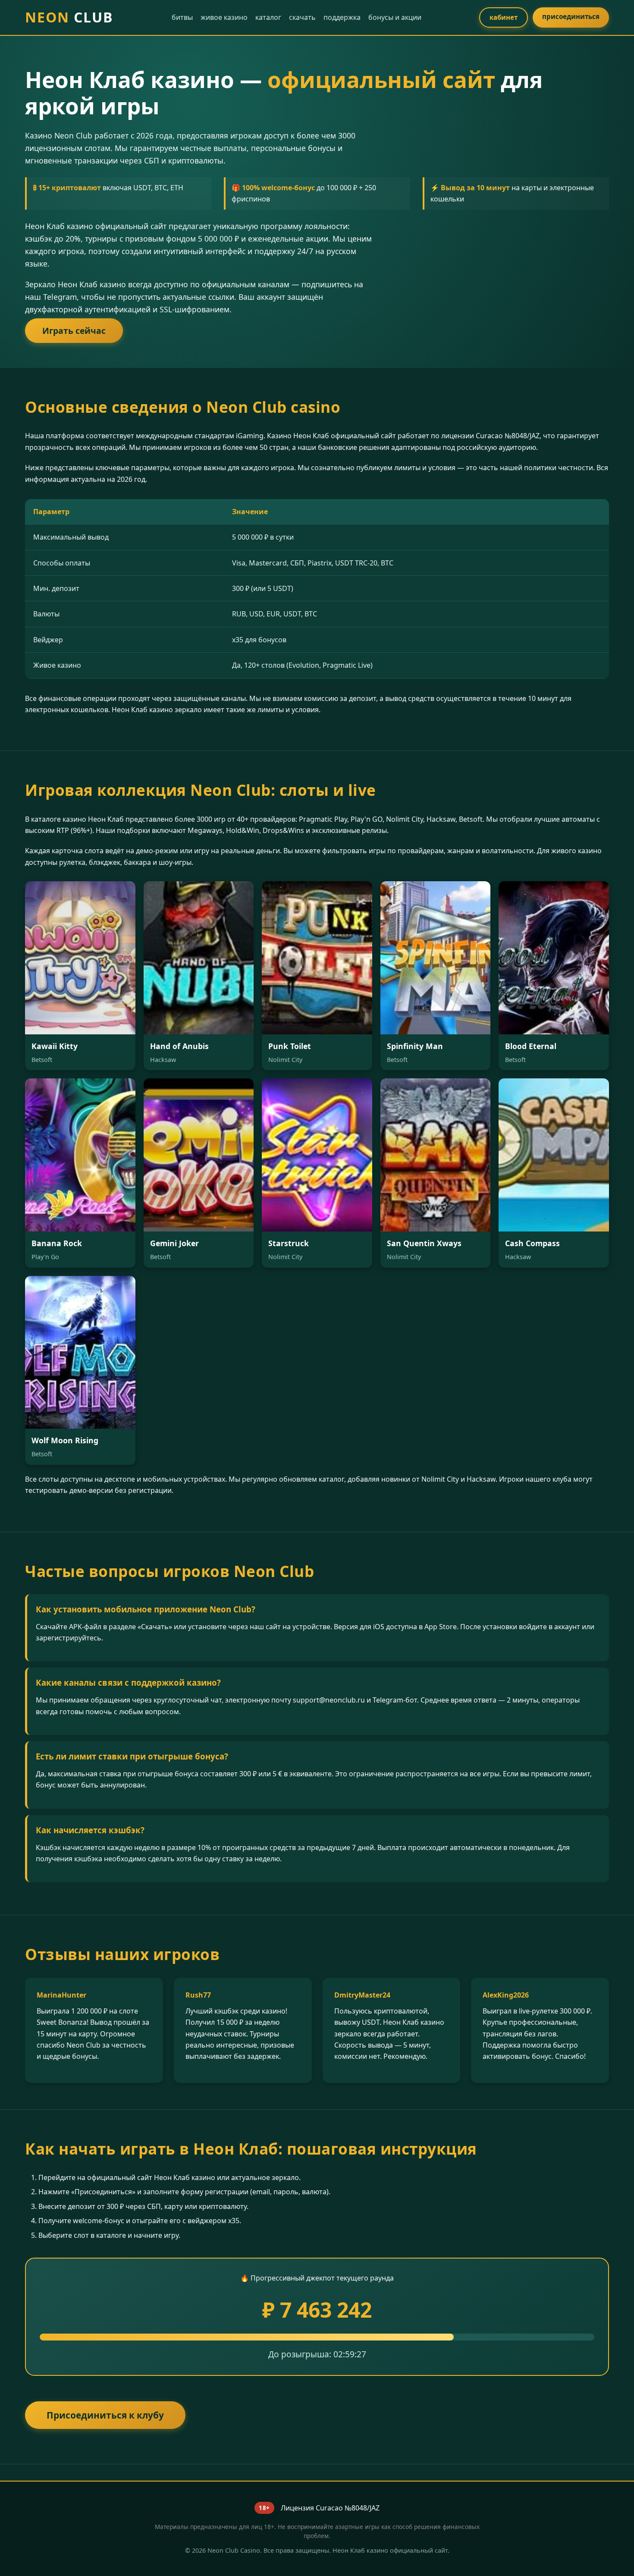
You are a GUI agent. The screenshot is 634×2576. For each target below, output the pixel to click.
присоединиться (571, 16)
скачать (302, 17)
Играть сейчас (74, 331)
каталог (268, 17)
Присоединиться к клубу (105, 2415)
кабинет (504, 17)
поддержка (342, 17)
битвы (182, 17)
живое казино (224, 17)
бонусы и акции (395, 17)
